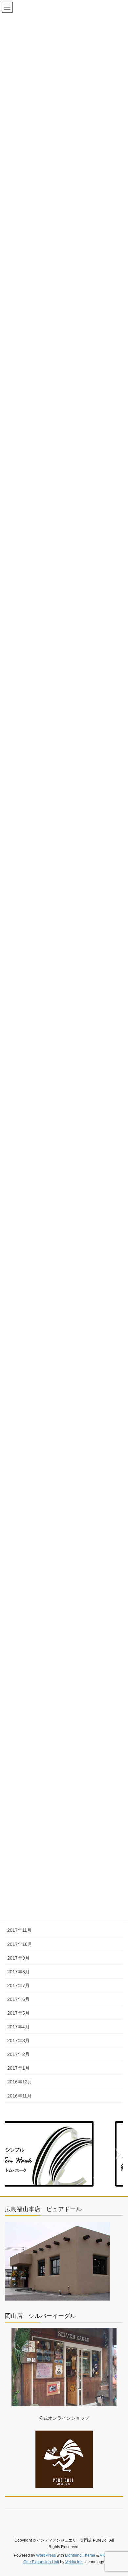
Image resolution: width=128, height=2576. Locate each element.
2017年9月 (18, 1958)
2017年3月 (18, 2040)
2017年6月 (18, 1999)
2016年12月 (20, 2082)
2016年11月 (19, 2096)
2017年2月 (18, 2054)
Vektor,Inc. (74, 2562)
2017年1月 (18, 2068)
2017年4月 (18, 2027)
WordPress (46, 2555)
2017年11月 (19, 1930)
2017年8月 (18, 1972)
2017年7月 (18, 1985)
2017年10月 (20, 1944)
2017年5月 (18, 2013)
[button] (10, 2154)
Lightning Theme (80, 2555)
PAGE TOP (118, 2493)
